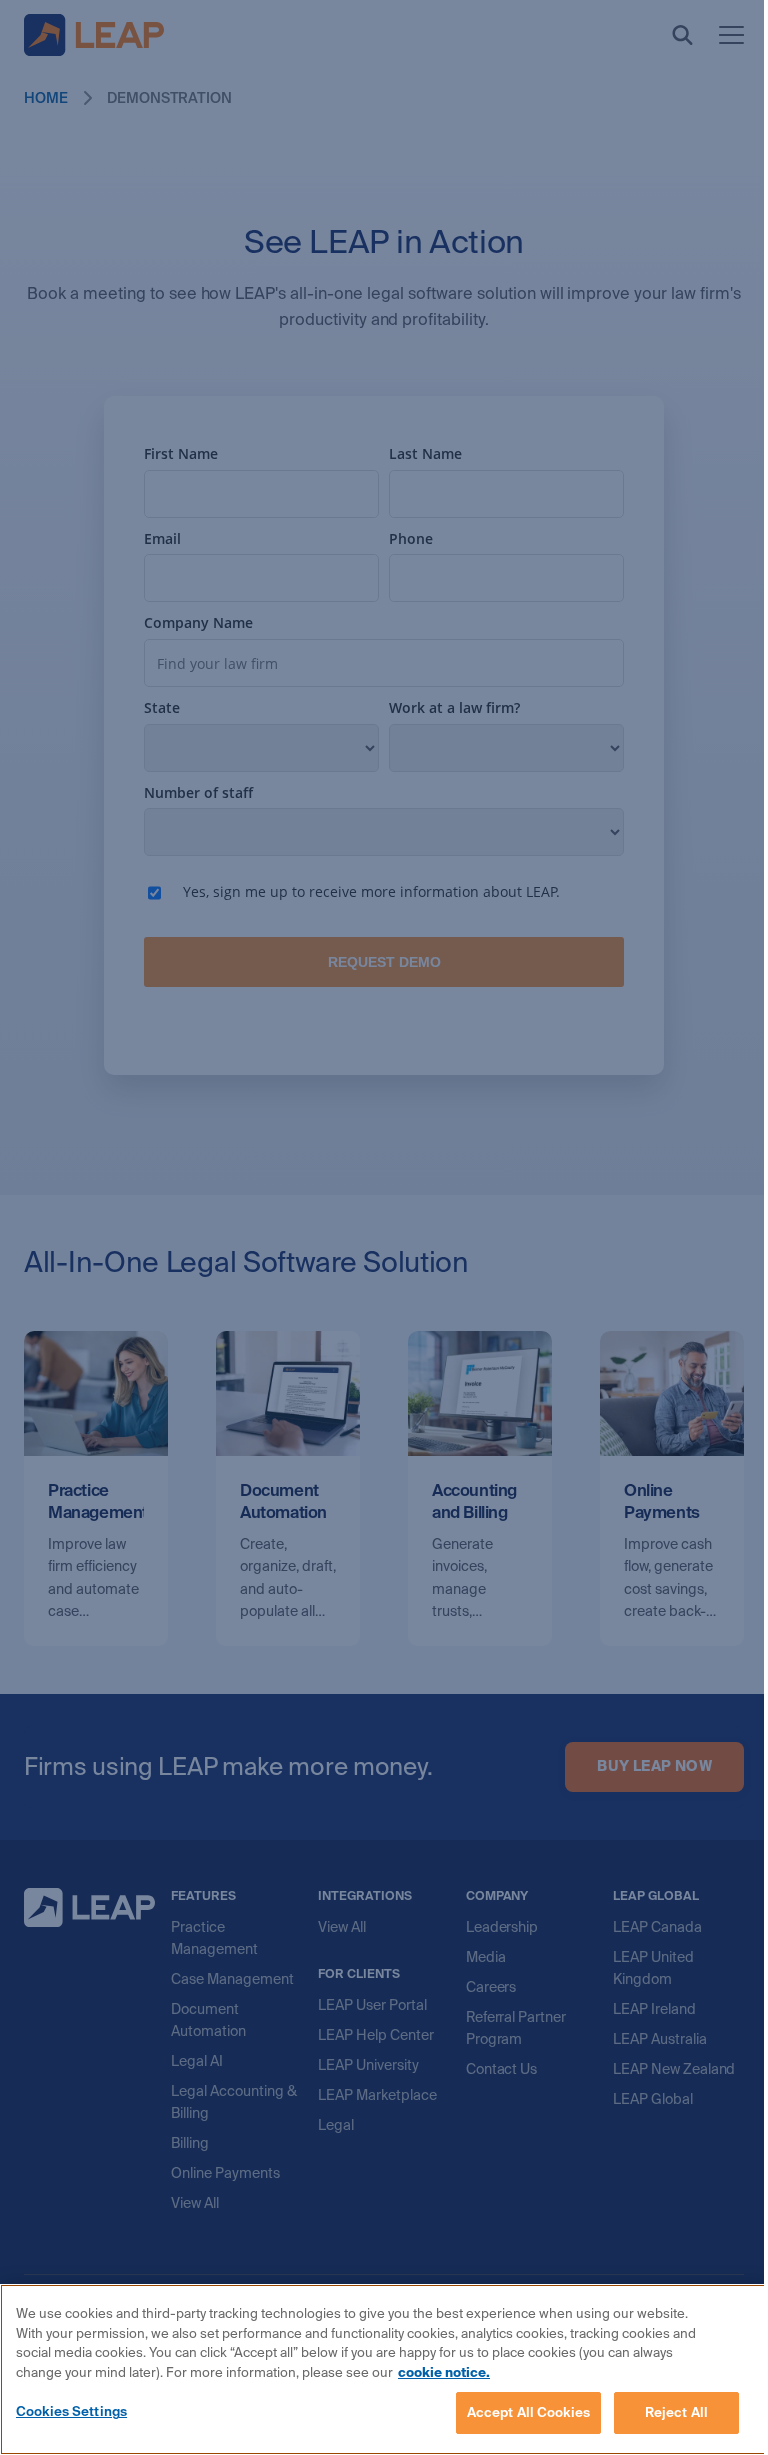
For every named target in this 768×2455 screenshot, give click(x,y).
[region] (384, 2369)
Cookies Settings (71, 2411)
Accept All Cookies (528, 2412)
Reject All (676, 2412)
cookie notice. (444, 2372)
